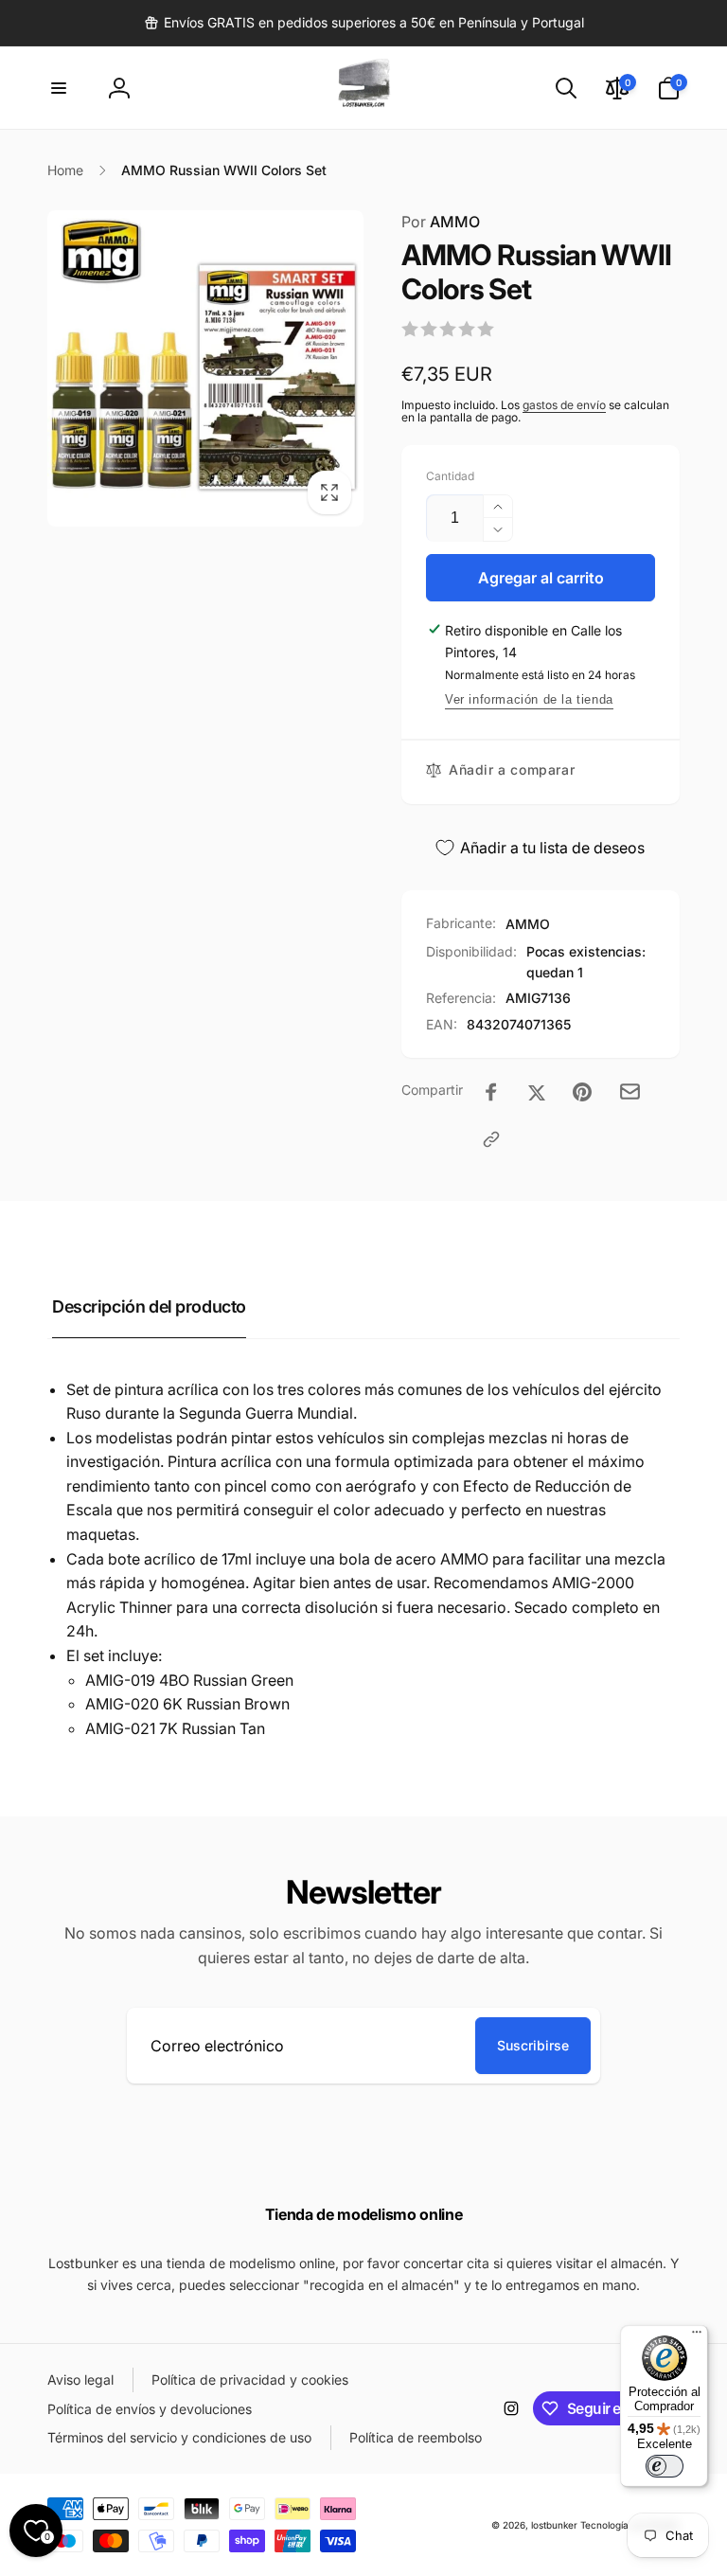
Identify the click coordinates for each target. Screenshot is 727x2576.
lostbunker (554, 2525)
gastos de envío (564, 405)
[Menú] (697, 2336)
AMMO (441, 222)
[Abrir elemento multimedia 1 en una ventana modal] (205, 368)
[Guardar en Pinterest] (582, 1092)
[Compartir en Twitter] (537, 1092)
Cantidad (450, 476)
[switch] (665, 2466)
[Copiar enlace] (491, 1139)
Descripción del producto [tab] (149, 1306)
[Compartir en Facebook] (491, 1092)
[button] (59, 88)
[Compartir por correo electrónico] (630, 1091)
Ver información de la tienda (529, 699)
